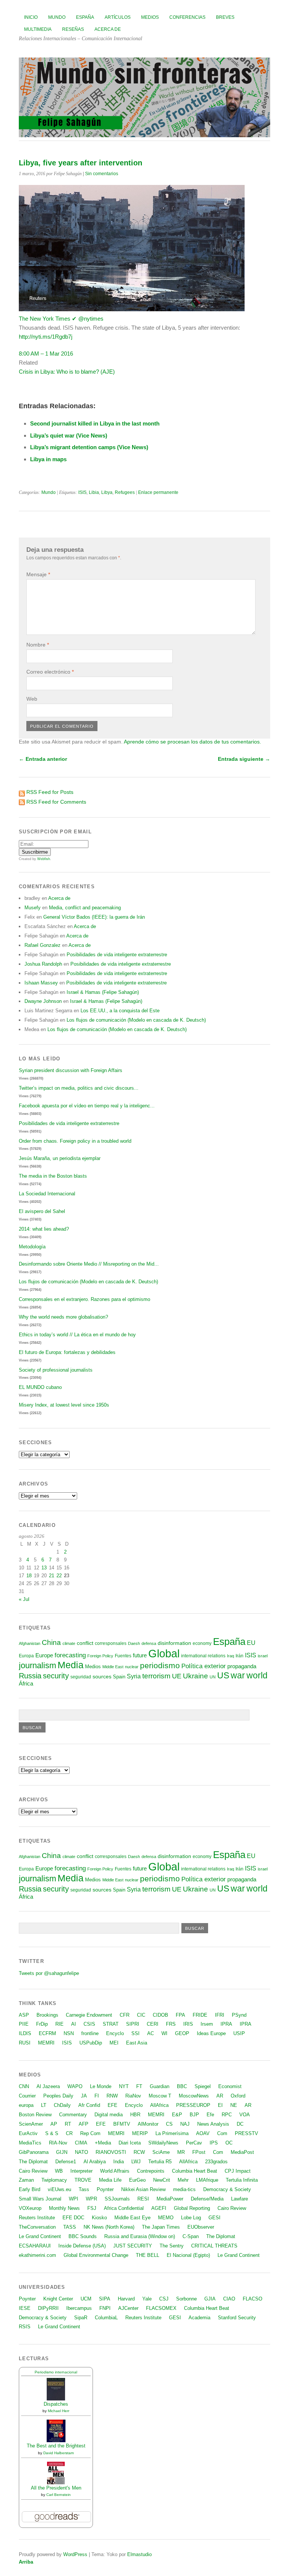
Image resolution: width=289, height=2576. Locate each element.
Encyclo (115, 2033)
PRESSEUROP (193, 2105)
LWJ (136, 2162)
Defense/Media (207, 2199)
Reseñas (73, 29)
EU (251, 1643)
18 (29, 1576)
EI (220, 2105)
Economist (230, 2086)
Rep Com (90, 2133)
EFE (113, 2105)
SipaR (81, 2318)
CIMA (81, 2143)
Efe (210, 2115)
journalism (37, 1665)
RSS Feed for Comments (56, 802)
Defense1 (66, 2162)
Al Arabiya (95, 2162)
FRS (171, 2024)
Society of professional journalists (56, 1370)
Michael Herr (59, 2411)
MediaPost (242, 2152)
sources (102, 1676)
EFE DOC (73, 2218)
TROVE (83, 2180)
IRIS (188, 2024)
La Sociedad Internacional (47, 1194)
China (51, 1642)
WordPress (75, 2554)
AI (74, 2024)
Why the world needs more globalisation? (63, 1317)
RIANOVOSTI (111, 2152)
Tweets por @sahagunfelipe (49, 1973)
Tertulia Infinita (242, 2180)
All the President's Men (56, 2488)
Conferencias (187, 17)
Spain (119, 1677)
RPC (227, 2115)
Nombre (38, 645)
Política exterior (204, 1666)
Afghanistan (30, 1643)
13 (44, 1568)
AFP (84, 2124)
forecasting (70, 1655)
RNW (112, 2096)
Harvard (126, 2299)
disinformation (174, 1643)
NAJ (185, 2124)
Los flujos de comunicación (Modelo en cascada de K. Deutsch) (136, 1020)
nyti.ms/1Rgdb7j (46, 337)
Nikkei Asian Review (143, 2189)
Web (32, 699)
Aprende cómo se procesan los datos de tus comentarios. (192, 742)
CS (169, 2124)
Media (71, 1665)
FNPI (105, 2308)
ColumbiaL (106, 2318)
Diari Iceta (130, 2143)
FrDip (42, 2024)
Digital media (109, 2115)
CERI (153, 2024)
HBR (135, 2115)
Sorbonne (186, 2299)
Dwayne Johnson (43, 1001)
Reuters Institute (37, 2218)
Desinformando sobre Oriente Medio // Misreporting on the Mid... (89, 1264)
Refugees (125, 492)
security (56, 1676)
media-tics (184, 2189)
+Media (103, 2143)
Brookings (47, 2015)
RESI (143, 2199)
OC (229, 2143)
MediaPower (170, 2199)
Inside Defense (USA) (82, 2246)
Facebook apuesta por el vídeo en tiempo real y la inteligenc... (87, 1106)
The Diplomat (33, 2162)
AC (151, 2033)
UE (177, 1676)
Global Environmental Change (96, 2255)
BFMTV (122, 2124)
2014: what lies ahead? (44, 1229)
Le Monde (101, 2086)
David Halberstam (59, 2453)
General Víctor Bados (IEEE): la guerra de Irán (94, 917)
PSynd (239, 2015)
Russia (30, 1676)
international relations (203, 1656)
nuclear (132, 1667)
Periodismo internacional (56, 2372)
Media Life (110, 2180)
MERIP (140, 2133)
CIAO (229, 2299)
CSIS (89, 2024)
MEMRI (46, 2043)
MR (181, 2152)
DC (240, 2124)
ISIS (82, 492)
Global (164, 1653)
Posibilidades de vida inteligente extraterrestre (117, 955)
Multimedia (38, 29)
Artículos (118, 17)
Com (222, 2133)
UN (213, 1677)
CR (69, 2133)
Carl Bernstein (59, 2495)
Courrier (27, 2096)
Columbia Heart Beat (195, 2171)
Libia (94, 492)
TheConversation (37, 2227)
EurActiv (28, 2133)
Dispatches (56, 2404)
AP (54, 2124)
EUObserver (201, 2227)
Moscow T (160, 2096)
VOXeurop (30, 2208)
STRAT (111, 2024)
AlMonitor (148, 2124)
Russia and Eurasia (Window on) (140, 2236)
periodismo (160, 1665)
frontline (90, 2033)
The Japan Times (161, 2227)
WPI (74, 2199)
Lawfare (240, 2199)
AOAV (203, 2133)
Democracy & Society (227, 2189)
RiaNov (133, 2096)
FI (97, 2096)
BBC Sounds (83, 2236)
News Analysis (213, 2124)
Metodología (32, 1247)
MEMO (166, 2218)
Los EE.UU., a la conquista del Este (120, 1011)
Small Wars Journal (40, 2199)
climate (69, 1643)
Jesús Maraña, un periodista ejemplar (60, 1158)
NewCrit (162, 2180)
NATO (81, 2152)
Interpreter (81, 2171)
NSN (69, 2033)
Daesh (134, 1643)
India (119, 2162)
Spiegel (203, 2086)
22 (59, 1576)
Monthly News (64, 2208)
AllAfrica (159, 2105)
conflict (85, 1643)
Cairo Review (33, 2171)
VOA (245, 2115)
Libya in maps (48, 459)
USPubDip (91, 2043)
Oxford (238, 2096)
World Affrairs (115, 2171)
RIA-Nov (58, 2143)
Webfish (44, 859)
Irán (240, 1656)
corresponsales (111, 1643)
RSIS (25, 2327)
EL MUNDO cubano (40, 1387)
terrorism (156, 1676)
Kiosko (99, 2218)
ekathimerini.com (37, 2255)
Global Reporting (192, 2208)
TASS (70, 2227)
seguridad (81, 1677)
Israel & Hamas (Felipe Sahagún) (103, 992)
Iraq (230, 1656)
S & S (52, 2133)
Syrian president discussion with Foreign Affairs (71, 1070)
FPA (180, 2015)
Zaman (26, 2180)
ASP (24, 2015)
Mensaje (38, 574)
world (257, 1675)
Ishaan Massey (41, 983)
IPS (214, 2143)
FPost (199, 2152)
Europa (26, 1656)
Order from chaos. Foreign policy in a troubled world (75, 1141)
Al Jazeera (48, 2086)
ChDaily (62, 2105)
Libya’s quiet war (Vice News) (69, 435)
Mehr (183, 2180)
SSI (135, 2033)
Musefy (33, 908)
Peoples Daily (58, 2096)
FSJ (92, 2208)
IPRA (226, 2024)
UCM (86, 2299)
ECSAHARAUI (35, 2246)
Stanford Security (237, 2318)
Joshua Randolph (43, 964)
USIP (239, 2033)
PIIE (24, 2024)
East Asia (137, 2043)
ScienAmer (31, 2124)
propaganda (242, 1666)
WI (164, 2033)
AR (220, 2096)
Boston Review (35, 2115)
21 (52, 1576)
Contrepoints (151, 2171)
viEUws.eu (59, 2189)
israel (263, 1656)
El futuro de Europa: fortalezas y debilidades (67, 1352)
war (238, 1675)
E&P (177, 2115)
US (223, 1675)
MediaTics (30, 2143)
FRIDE (200, 2015)
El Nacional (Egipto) (188, 2255)
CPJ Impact (238, 2171)
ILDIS (25, 2033)
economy (202, 1643)
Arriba (26, 2562)
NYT (124, 2086)
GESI (214, 2218)
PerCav (194, 2143)
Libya (107, 492)
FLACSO (252, 2299)
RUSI (25, 2043)
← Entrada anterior (43, 759)
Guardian (160, 2086)
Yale (147, 2299)
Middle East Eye (132, 2218)
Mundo (57, 17)
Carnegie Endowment (89, 2015)
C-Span (191, 2236)
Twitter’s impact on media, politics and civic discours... (79, 1088)
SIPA (105, 2299)
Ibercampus (79, 2308)
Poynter (105, 2189)
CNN (24, 2086)
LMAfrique (207, 2180)
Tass (84, 2189)
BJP (194, 2115)
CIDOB (160, 2015)
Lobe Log (191, 2218)
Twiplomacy (54, 2180)
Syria (134, 1676)
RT (68, 2124)
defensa (149, 1643)
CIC (141, 2015)
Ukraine (195, 1676)
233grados (216, 2162)
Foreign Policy (100, 1656)
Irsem (207, 2024)
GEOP (182, 2033)
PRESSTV (246, 2133)
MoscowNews (194, 2096)
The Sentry (172, 2246)
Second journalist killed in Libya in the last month (95, 423)
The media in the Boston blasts (53, 1176)
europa (26, 2105)
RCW (139, 2152)
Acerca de (108, 29)
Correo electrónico (50, 672)
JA (84, 2096)
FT (139, 2086)
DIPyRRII (48, 2308)
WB (59, 2171)
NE (234, 2105)
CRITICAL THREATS (214, 2246)
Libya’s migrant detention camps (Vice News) (89, 447)
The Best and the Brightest (56, 2446)
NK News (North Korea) (109, 2227)
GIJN (62, 2152)
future (140, 1655)
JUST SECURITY (133, 2246)
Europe (44, 1655)
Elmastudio (139, 2554)
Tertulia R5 (160, 2162)
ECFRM (47, 2033)
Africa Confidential (124, 2208)
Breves (225, 17)
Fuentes (123, 1656)
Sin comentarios (102, 174)
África (26, 1684)
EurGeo (137, 2180)
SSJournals (117, 2199)
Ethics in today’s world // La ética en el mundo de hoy (77, 1335)
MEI (114, 2043)
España (85, 17)
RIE (59, 2024)
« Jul (24, 1599)
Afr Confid (89, 2105)
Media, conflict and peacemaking (85, 908)
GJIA (210, 2299)
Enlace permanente (158, 492)
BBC (182, 2086)
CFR (125, 2015)
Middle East (113, 1667)
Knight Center (58, 2299)
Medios (150, 17)
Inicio (31, 17)
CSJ (164, 2299)
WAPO (75, 2086)
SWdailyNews (163, 2143)
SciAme (161, 2152)
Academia (199, 2318)
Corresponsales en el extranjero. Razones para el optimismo (84, 1299)
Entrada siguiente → (244, 759)
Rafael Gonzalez (43, 945)
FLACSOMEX (161, 2308)
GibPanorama (34, 2152)
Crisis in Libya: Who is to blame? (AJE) (67, 372)
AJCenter (128, 2308)
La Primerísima (172, 2133)
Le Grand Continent (40, 2236)
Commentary (73, 2115)
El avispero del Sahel (42, 1211)
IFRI (220, 2015)
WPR (91, 2199)
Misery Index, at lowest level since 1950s (64, 1405)
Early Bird (30, 2189)
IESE (25, 2308)
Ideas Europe (211, 2033)
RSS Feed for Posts (50, 792)
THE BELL (148, 2255)
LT (44, 2105)
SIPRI (133, 2024)
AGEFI (159, 2208)
